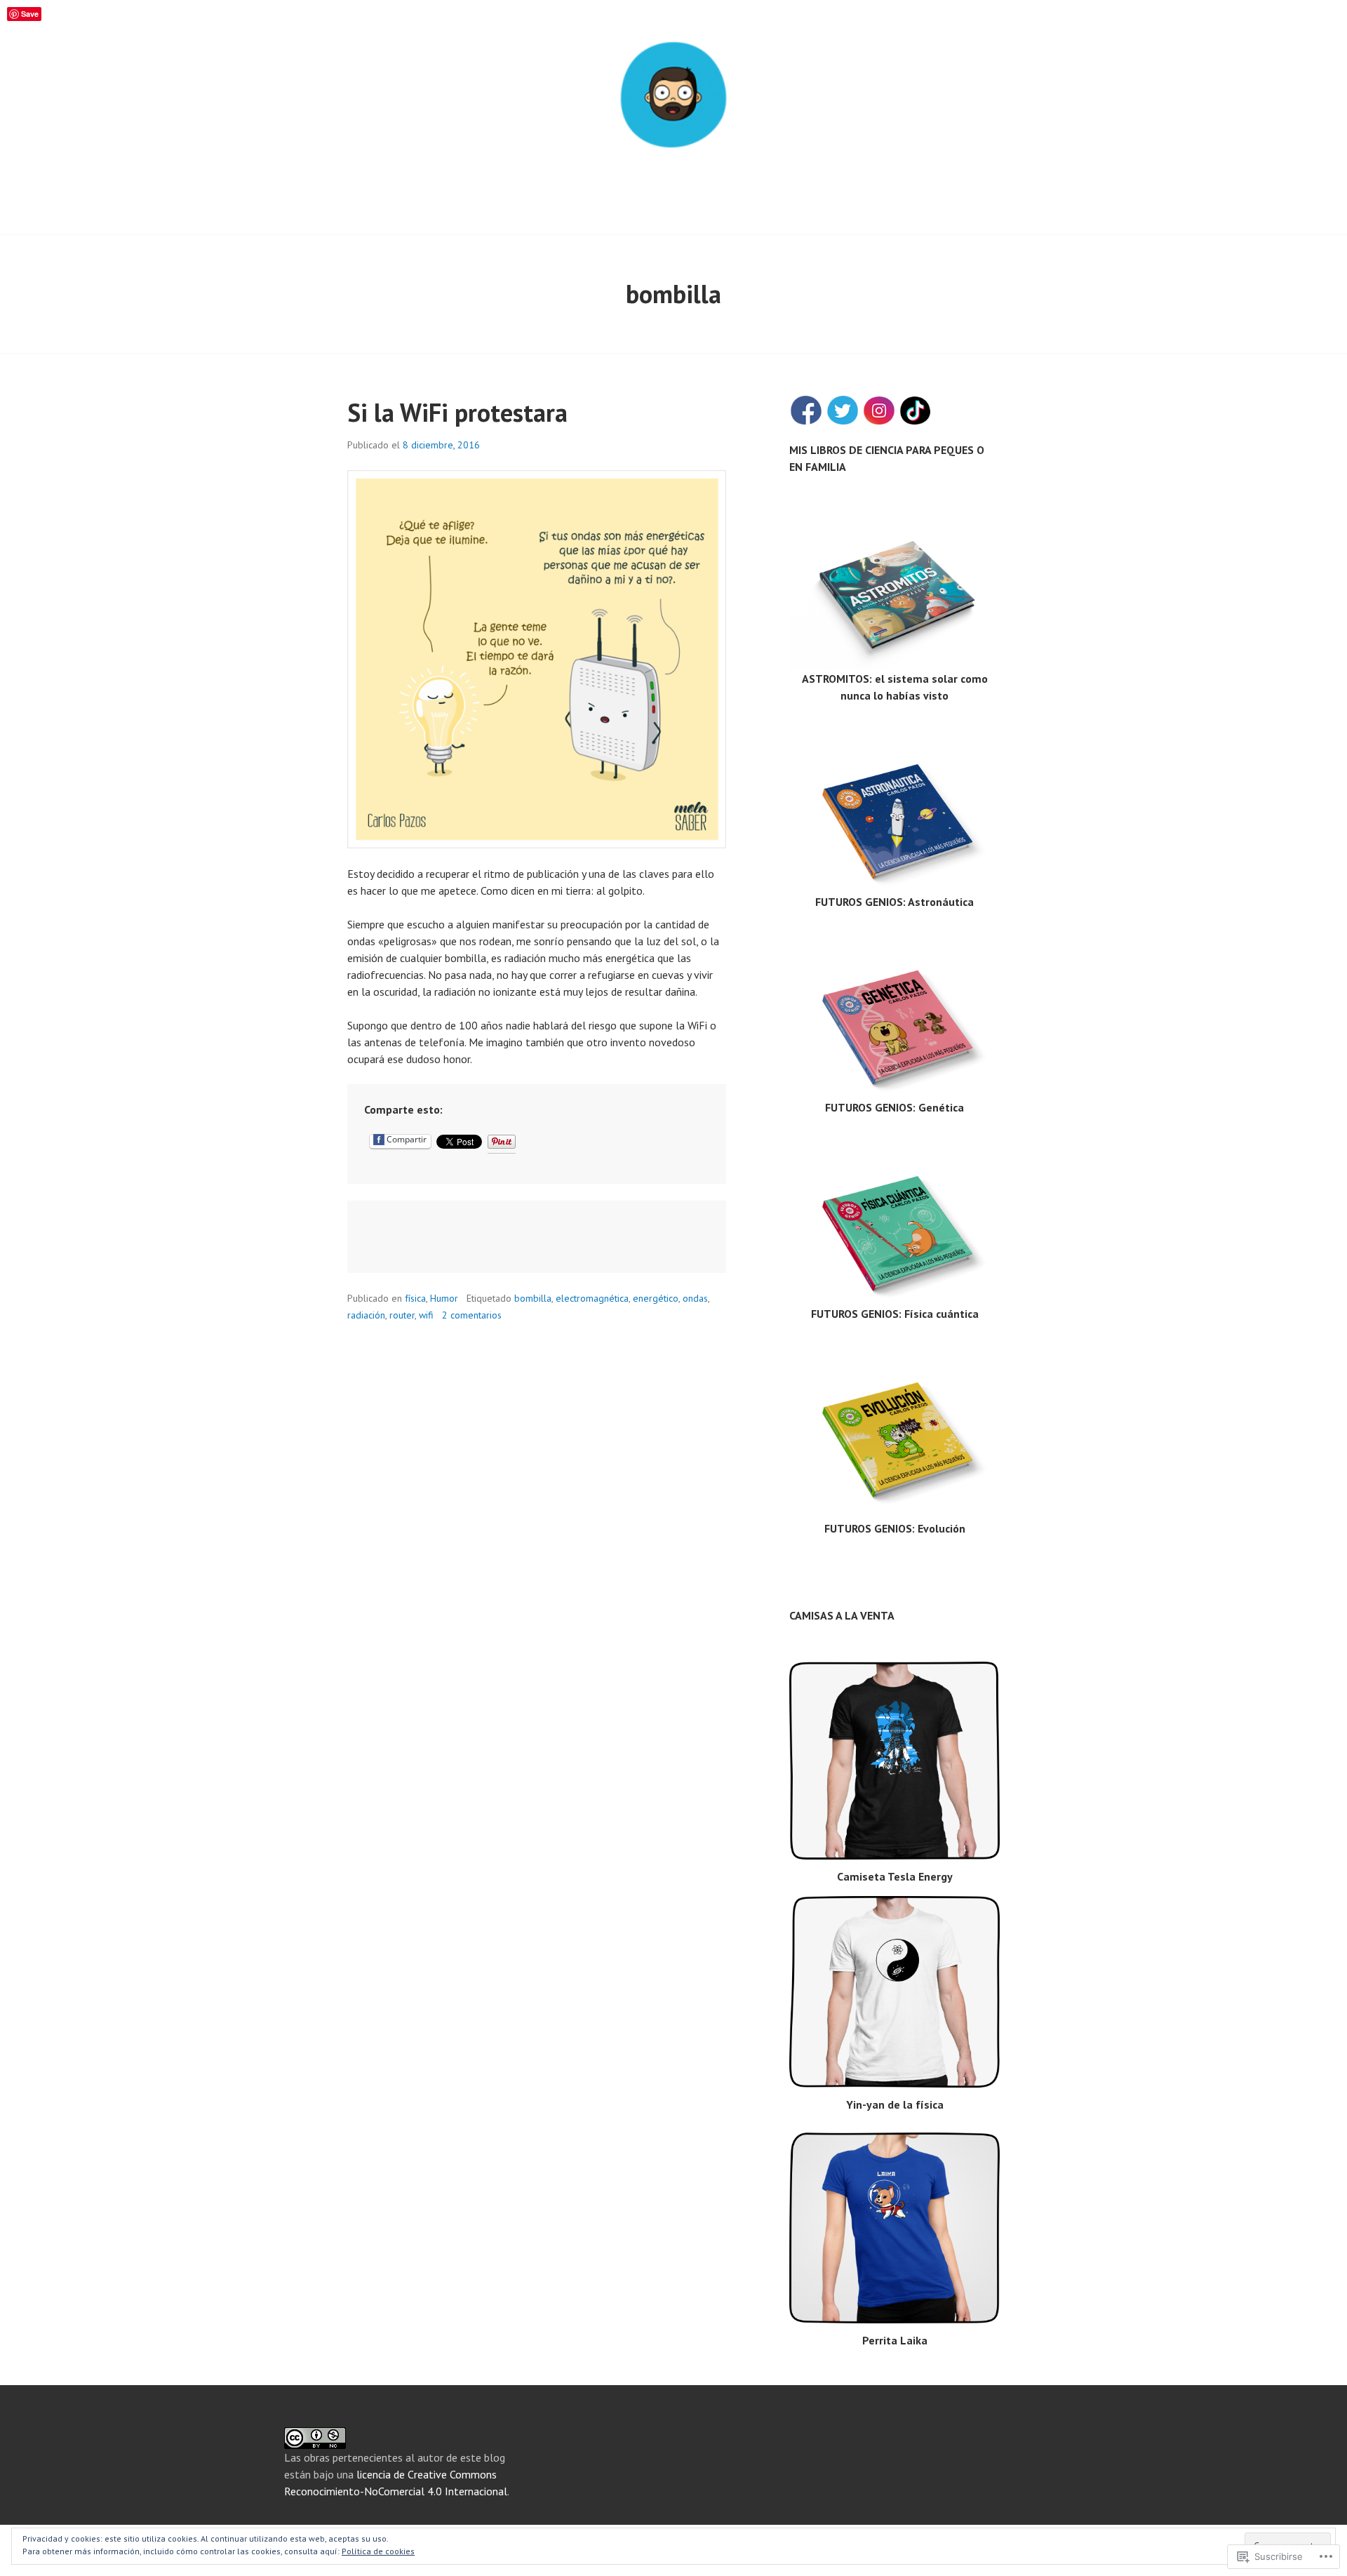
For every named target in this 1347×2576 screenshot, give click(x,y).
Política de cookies (378, 2551)
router (402, 1315)
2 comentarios (472, 1315)
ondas (695, 1298)
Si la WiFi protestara (457, 412)
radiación (366, 1315)
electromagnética (592, 1298)
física (415, 1298)
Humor (444, 1298)
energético (656, 1298)
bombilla (533, 1298)
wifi (426, 1315)
